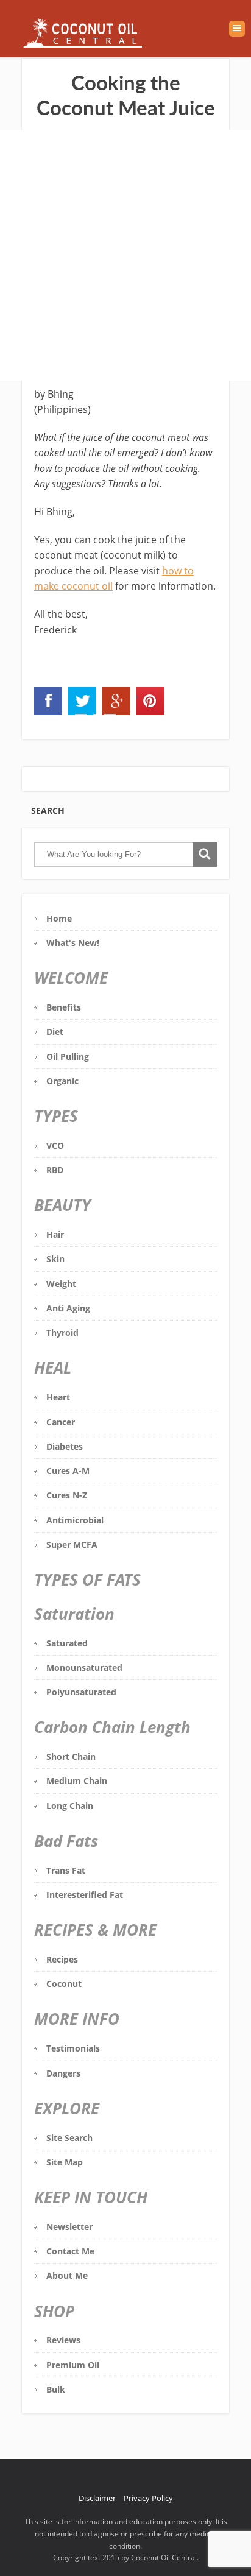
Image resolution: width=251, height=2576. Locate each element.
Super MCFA (72, 1544)
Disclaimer (97, 2498)
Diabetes (65, 1446)
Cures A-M (68, 1471)
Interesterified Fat (85, 1895)
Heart (58, 1397)
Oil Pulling (68, 1057)
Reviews (63, 2340)
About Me (67, 2275)
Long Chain (70, 1806)
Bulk (56, 2389)
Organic (62, 1081)
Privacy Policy (148, 2498)
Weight (61, 1284)
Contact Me (70, 2251)
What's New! (73, 943)
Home (59, 918)
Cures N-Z (67, 1495)
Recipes (62, 1959)
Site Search (69, 2138)
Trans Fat (66, 1870)
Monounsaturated (84, 1667)
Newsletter (69, 2227)
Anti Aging (68, 1308)
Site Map (65, 2162)
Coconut (64, 1984)
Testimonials (73, 2048)
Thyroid (62, 1332)
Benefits (64, 1007)
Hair (55, 1234)
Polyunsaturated (81, 1692)
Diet (55, 1032)
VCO (55, 1145)
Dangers (63, 2073)
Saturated (67, 1643)
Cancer (61, 1422)
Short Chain (71, 1756)
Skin (55, 1259)
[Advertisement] (125, 255)
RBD (55, 1170)
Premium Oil (73, 2365)
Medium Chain (77, 1781)
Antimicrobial (75, 1520)
